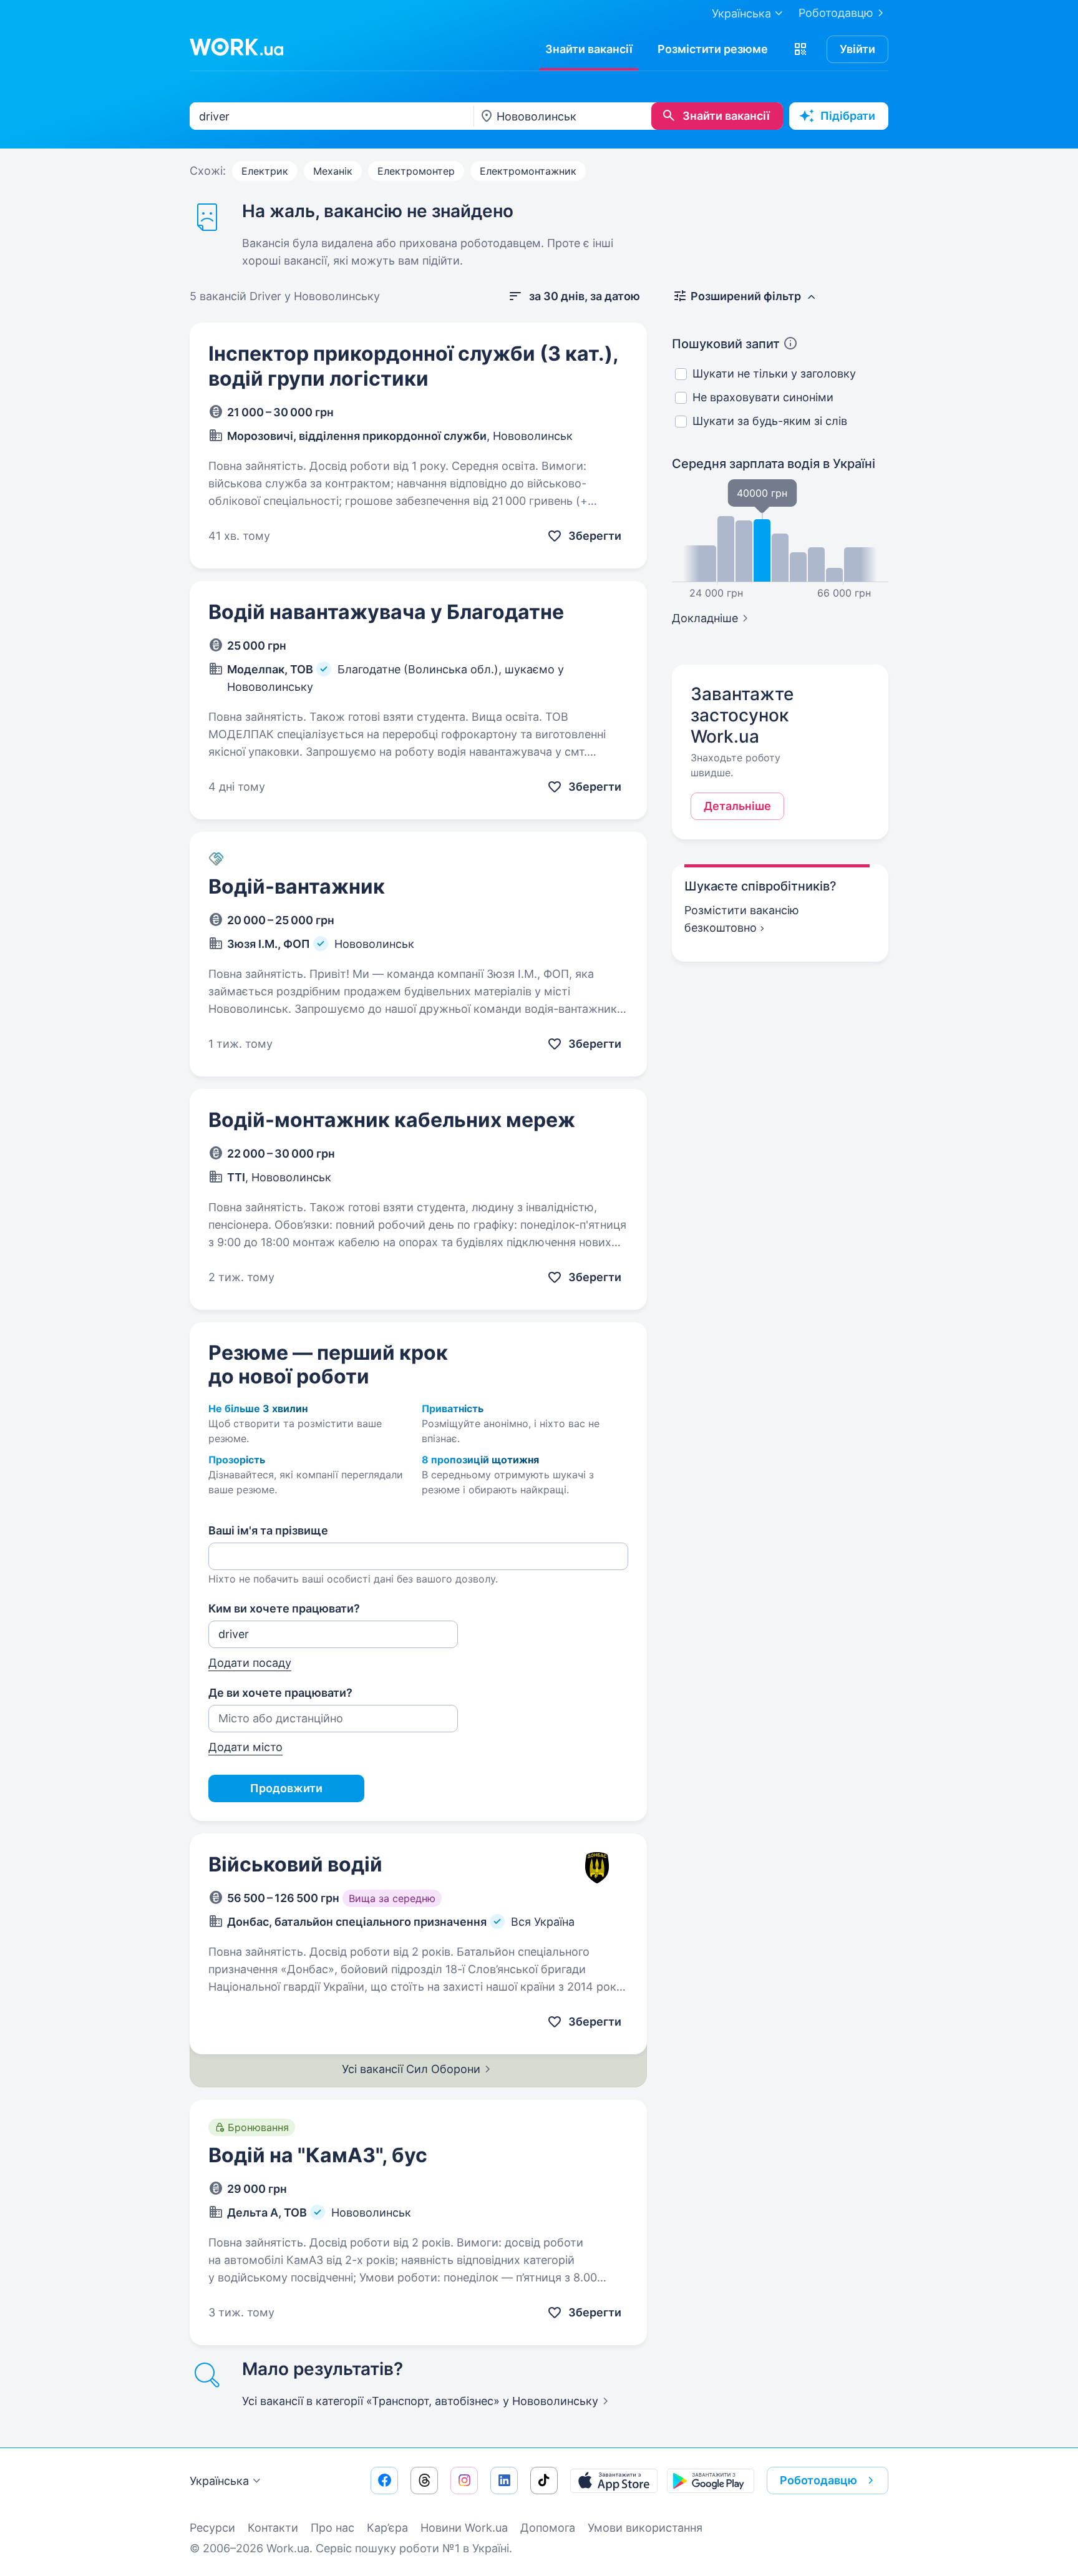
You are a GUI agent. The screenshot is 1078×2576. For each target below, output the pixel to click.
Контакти (273, 2528)
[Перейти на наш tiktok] (544, 2481)
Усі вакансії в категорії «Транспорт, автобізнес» (420, 2401)
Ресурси (212, 2528)
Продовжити (286, 1788)
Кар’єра (387, 2528)
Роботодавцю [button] (818, 2480)
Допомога (548, 2528)
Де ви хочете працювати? (280, 1693)
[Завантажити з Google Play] (711, 2481)
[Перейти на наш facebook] (384, 2481)
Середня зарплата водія (774, 464)
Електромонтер (416, 171)
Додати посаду (250, 1663)
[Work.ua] (236, 47)
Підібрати (848, 116)
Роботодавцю (836, 13)
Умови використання (645, 2528)
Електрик (265, 171)
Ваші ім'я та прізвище (268, 1530)
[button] (800, 49)
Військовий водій (295, 1864)
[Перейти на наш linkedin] (504, 2481)
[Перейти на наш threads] (424, 2481)
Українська (219, 2481)
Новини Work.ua (464, 2528)
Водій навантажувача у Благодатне (386, 612)
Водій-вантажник (297, 886)
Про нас (333, 2528)
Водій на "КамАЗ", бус (318, 2155)
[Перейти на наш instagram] (464, 2481)
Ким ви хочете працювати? (284, 1608)
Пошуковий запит (726, 344)
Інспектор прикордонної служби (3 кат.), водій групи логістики (413, 366)
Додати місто (245, 1747)
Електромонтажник (528, 171)
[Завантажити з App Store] (614, 2481)
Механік (333, 171)
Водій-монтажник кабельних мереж (392, 1120)
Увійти (857, 49)
